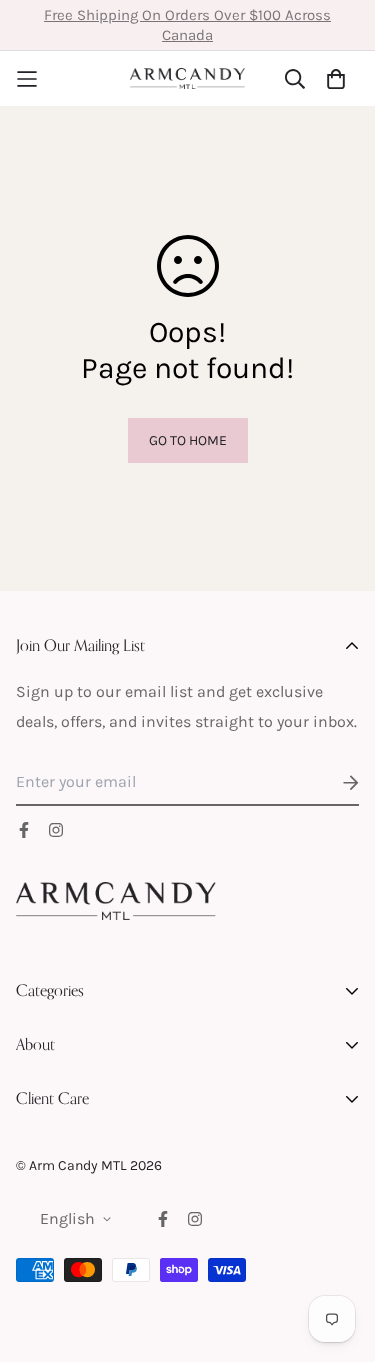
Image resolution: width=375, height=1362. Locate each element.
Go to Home (188, 440)
